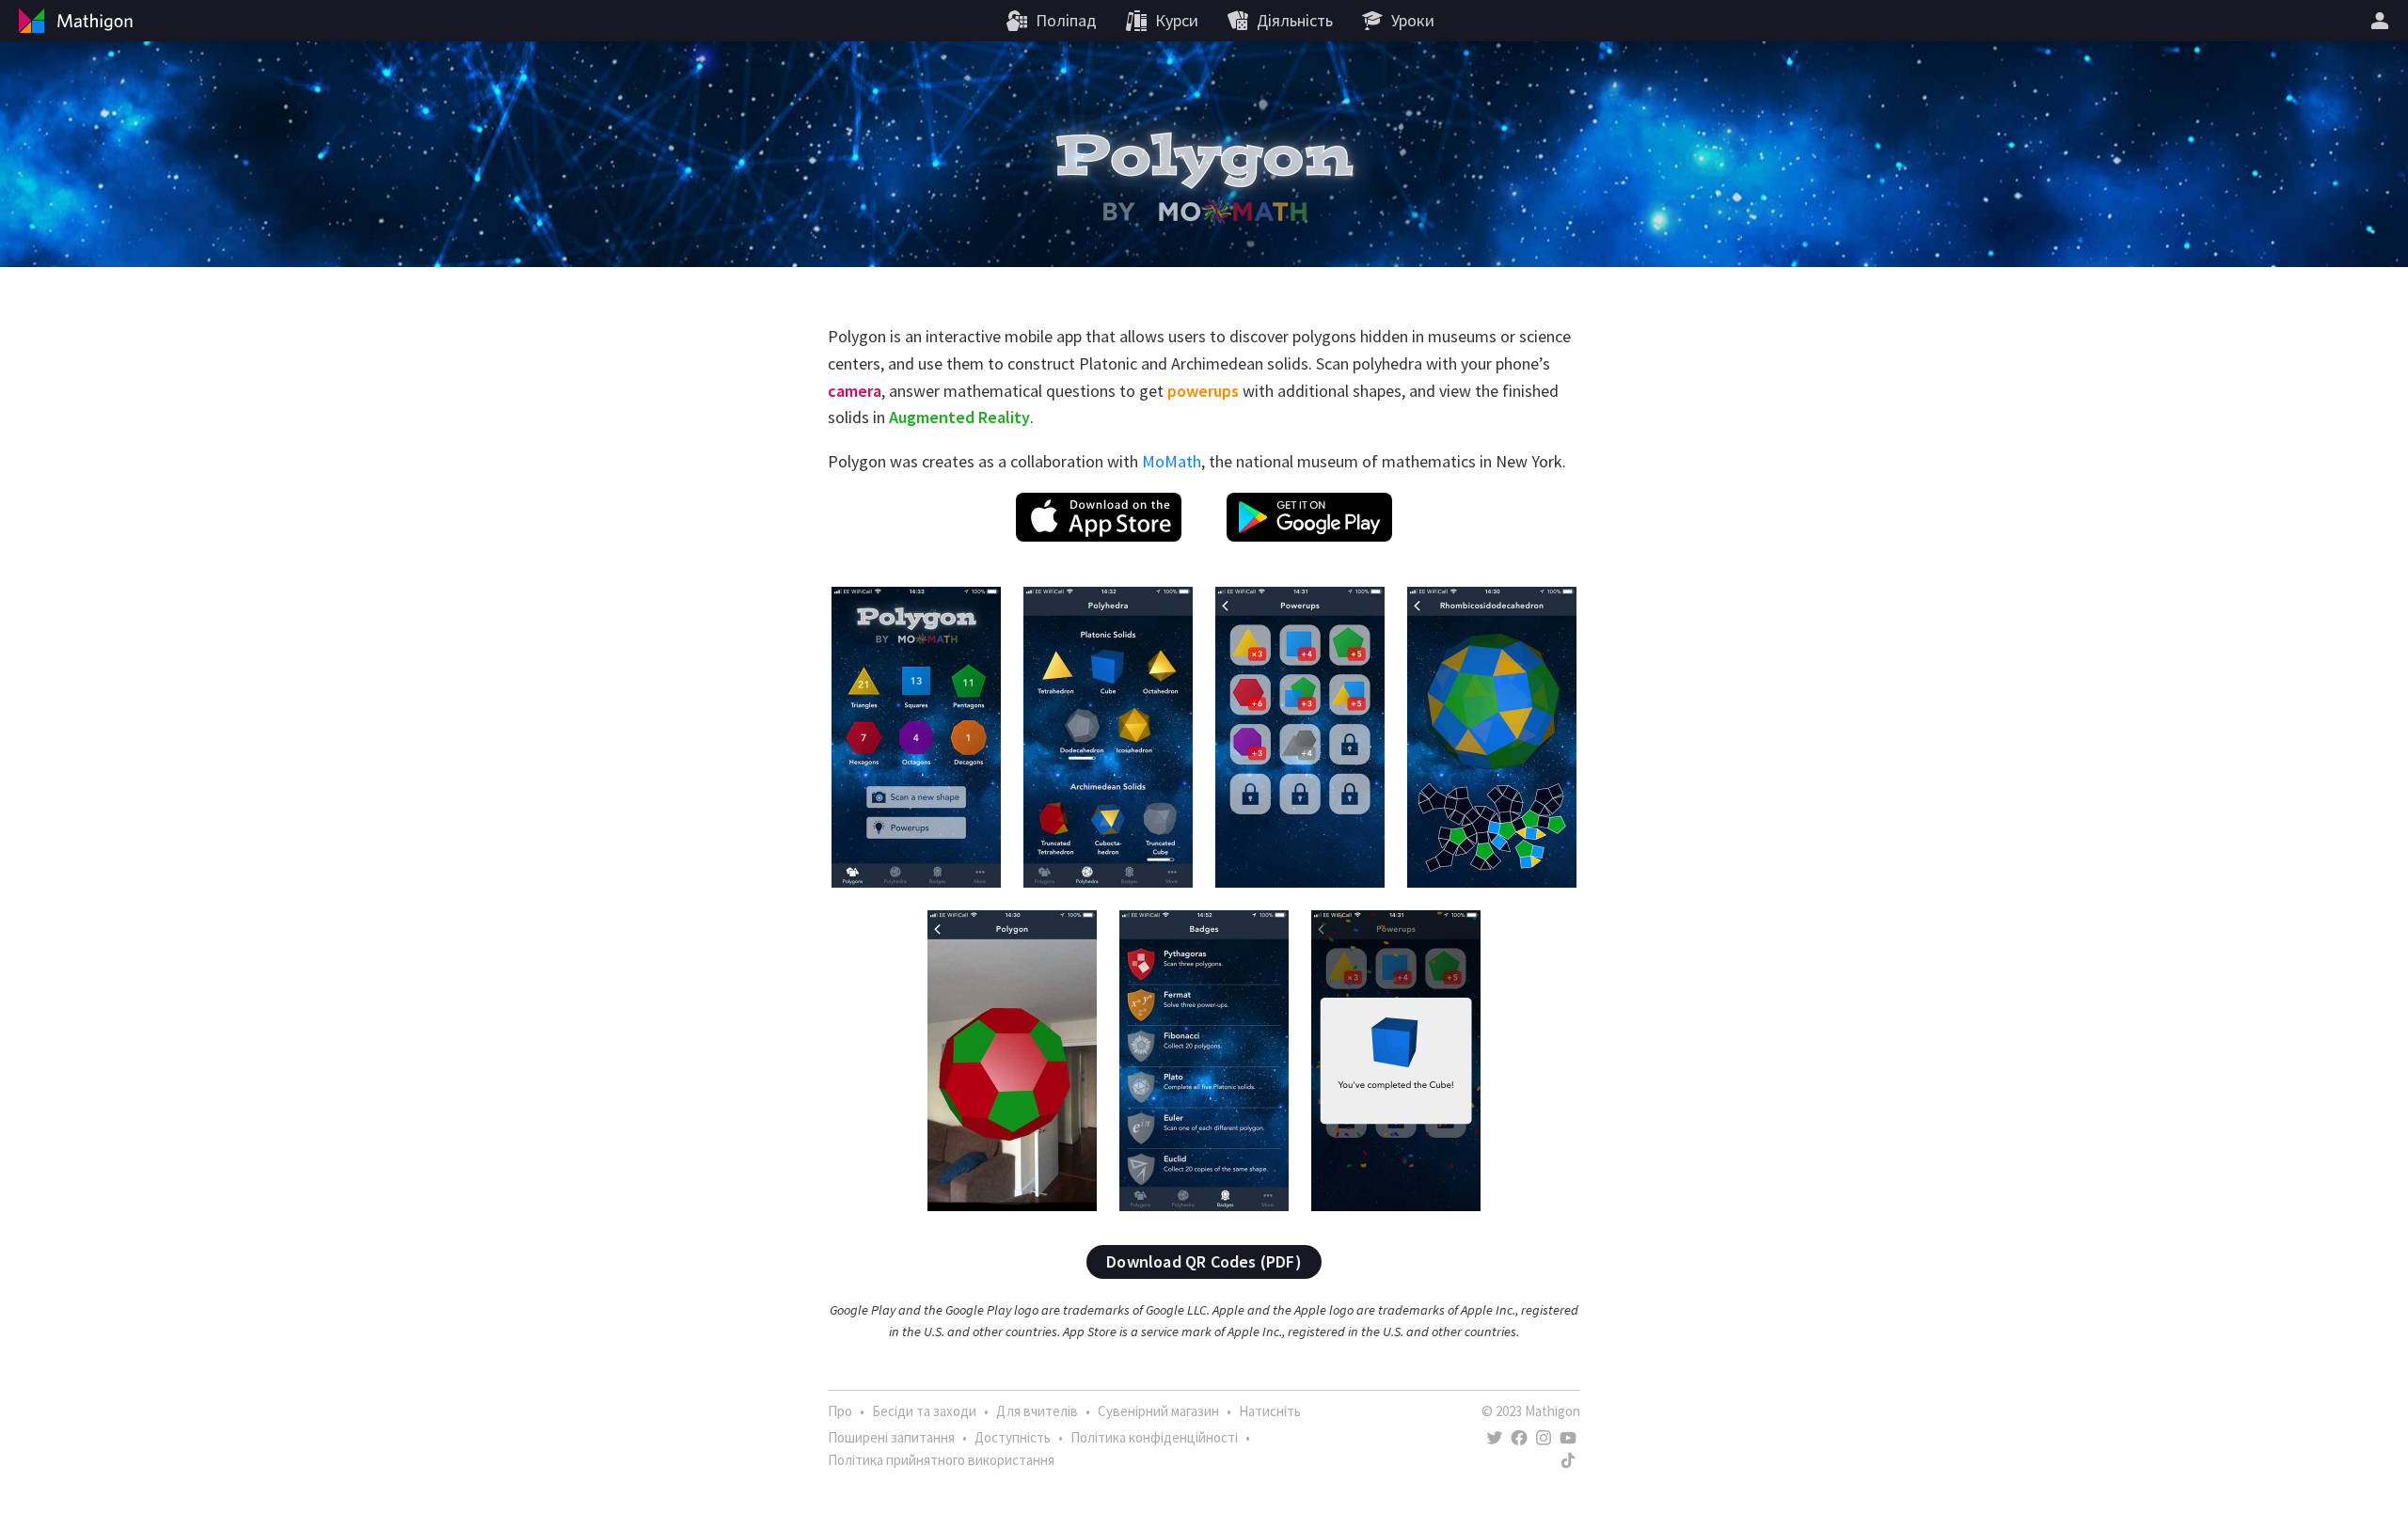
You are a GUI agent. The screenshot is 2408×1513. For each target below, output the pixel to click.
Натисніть (1270, 1411)
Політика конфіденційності (1154, 1437)
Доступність (1013, 1437)
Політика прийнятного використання (941, 1460)
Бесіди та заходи (924, 1411)
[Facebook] (1519, 1438)
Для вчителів (1037, 1411)
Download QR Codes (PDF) (1204, 1261)
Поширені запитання (891, 1437)
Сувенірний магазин (1158, 1411)
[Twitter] (1495, 1438)
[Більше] (2383, 21)
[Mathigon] (73, 21)
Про (840, 1411)
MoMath (1172, 461)
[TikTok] (1568, 1460)
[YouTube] (1568, 1438)
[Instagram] (1544, 1438)
